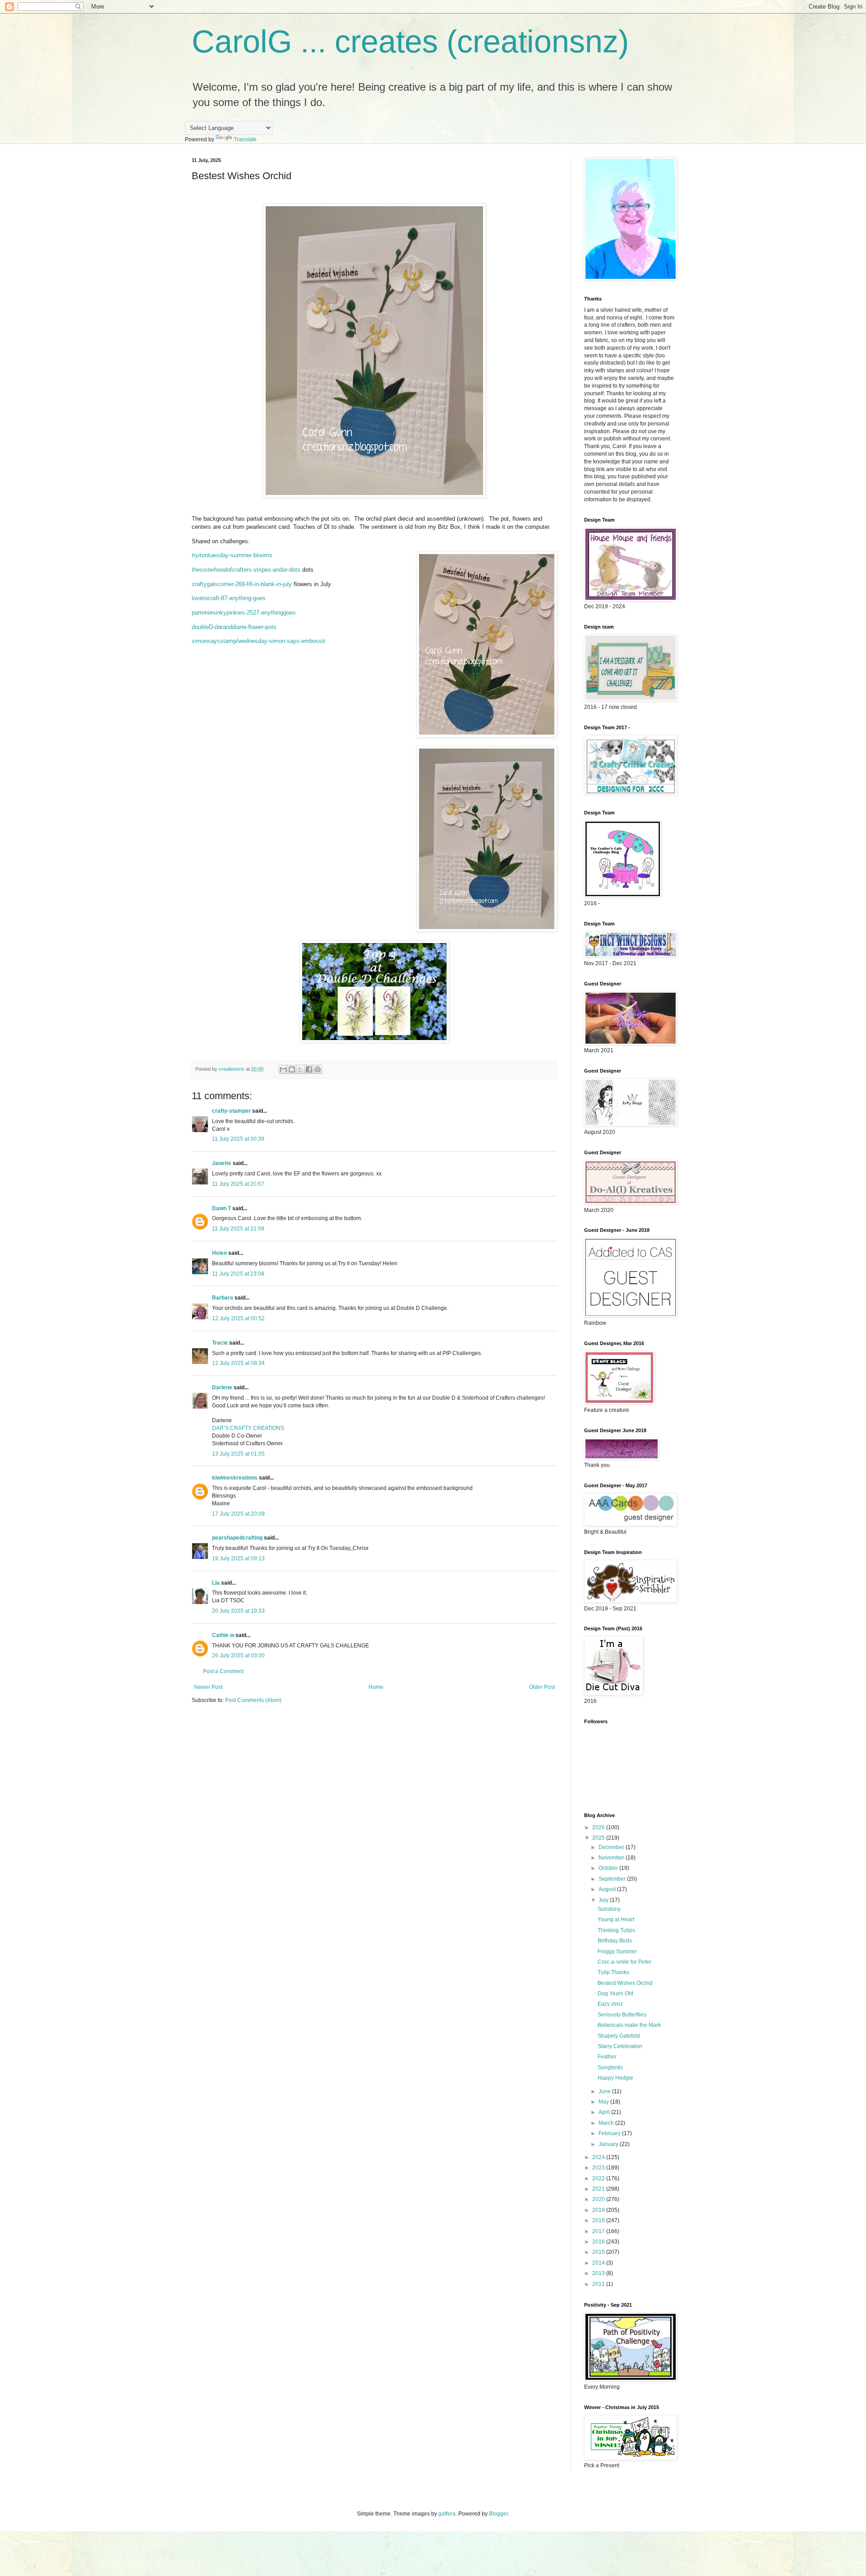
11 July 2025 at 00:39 (238, 1139)
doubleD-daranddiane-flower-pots (234, 627)
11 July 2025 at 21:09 (238, 1229)
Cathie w (223, 1635)
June (605, 2091)
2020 (599, 2199)
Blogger (498, 2514)
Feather (607, 2057)
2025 (599, 1838)
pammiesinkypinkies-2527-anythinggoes (244, 613)
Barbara (223, 1298)
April (605, 2112)
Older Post (542, 1687)
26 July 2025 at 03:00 (238, 1656)
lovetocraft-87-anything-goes (229, 598)
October (609, 1868)
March (607, 2123)
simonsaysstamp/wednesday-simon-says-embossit (258, 641)
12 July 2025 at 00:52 (238, 1318)
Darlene (223, 1387)
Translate (245, 139)
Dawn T (221, 1208)
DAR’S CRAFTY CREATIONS (248, 1428)
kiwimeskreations (235, 1478)
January (609, 2144)
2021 (599, 2189)
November (612, 1858)
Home (376, 1687)
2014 (599, 2263)
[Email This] (283, 1069)
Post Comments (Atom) (253, 1700)
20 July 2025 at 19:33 (238, 1611)
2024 (599, 2157)
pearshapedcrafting (237, 1538)
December (612, 1847)
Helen (219, 1253)
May (604, 2102)
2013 (599, 2273)
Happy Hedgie (615, 2078)
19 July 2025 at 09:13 (238, 1559)
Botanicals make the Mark (629, 2025)
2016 (599, 2242)
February (610, 2133)
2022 (599, 2178)
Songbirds (610, 2067)
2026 (599, 1827)
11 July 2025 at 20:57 (238, 1184)
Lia (216, 1583)
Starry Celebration (620, 2046)
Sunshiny (609, 1909)
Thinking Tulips (616, 1930)
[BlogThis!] (292, 1069)
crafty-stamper (231, 1111)
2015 (599, 2252)
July (604, 1900)
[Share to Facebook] (309, 1069)
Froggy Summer (617, 1952)
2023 (599, 2168)
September (613, 1879)
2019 (599, 2210)
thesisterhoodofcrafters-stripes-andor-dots (246, 570)
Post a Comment (223, 1671)
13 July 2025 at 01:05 (238, 1454)
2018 (599, 2220)
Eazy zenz (610, 2004)
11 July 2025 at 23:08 (238, 1274)
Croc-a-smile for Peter (624, 1962)
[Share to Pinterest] (318, 1069)
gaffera (447, 2514)
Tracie (220, 1343)
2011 (599, 2284)
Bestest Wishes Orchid (625, 1983)
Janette (222, 1163)
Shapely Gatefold (619, 2036)
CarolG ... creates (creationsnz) (410, 42)
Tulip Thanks (613, 1972)
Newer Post (208, 1687)
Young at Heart (616, 1919)
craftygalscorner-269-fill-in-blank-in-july (242, 584)
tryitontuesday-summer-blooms (232, 555)
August (608, 1889)
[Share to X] (300, 1069)
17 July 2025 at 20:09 (238, 1514)
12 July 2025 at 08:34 (238, 1363)
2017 (599, 2231)
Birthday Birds (615, 1941)
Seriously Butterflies (622, 2015)
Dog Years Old (615, 1993)
